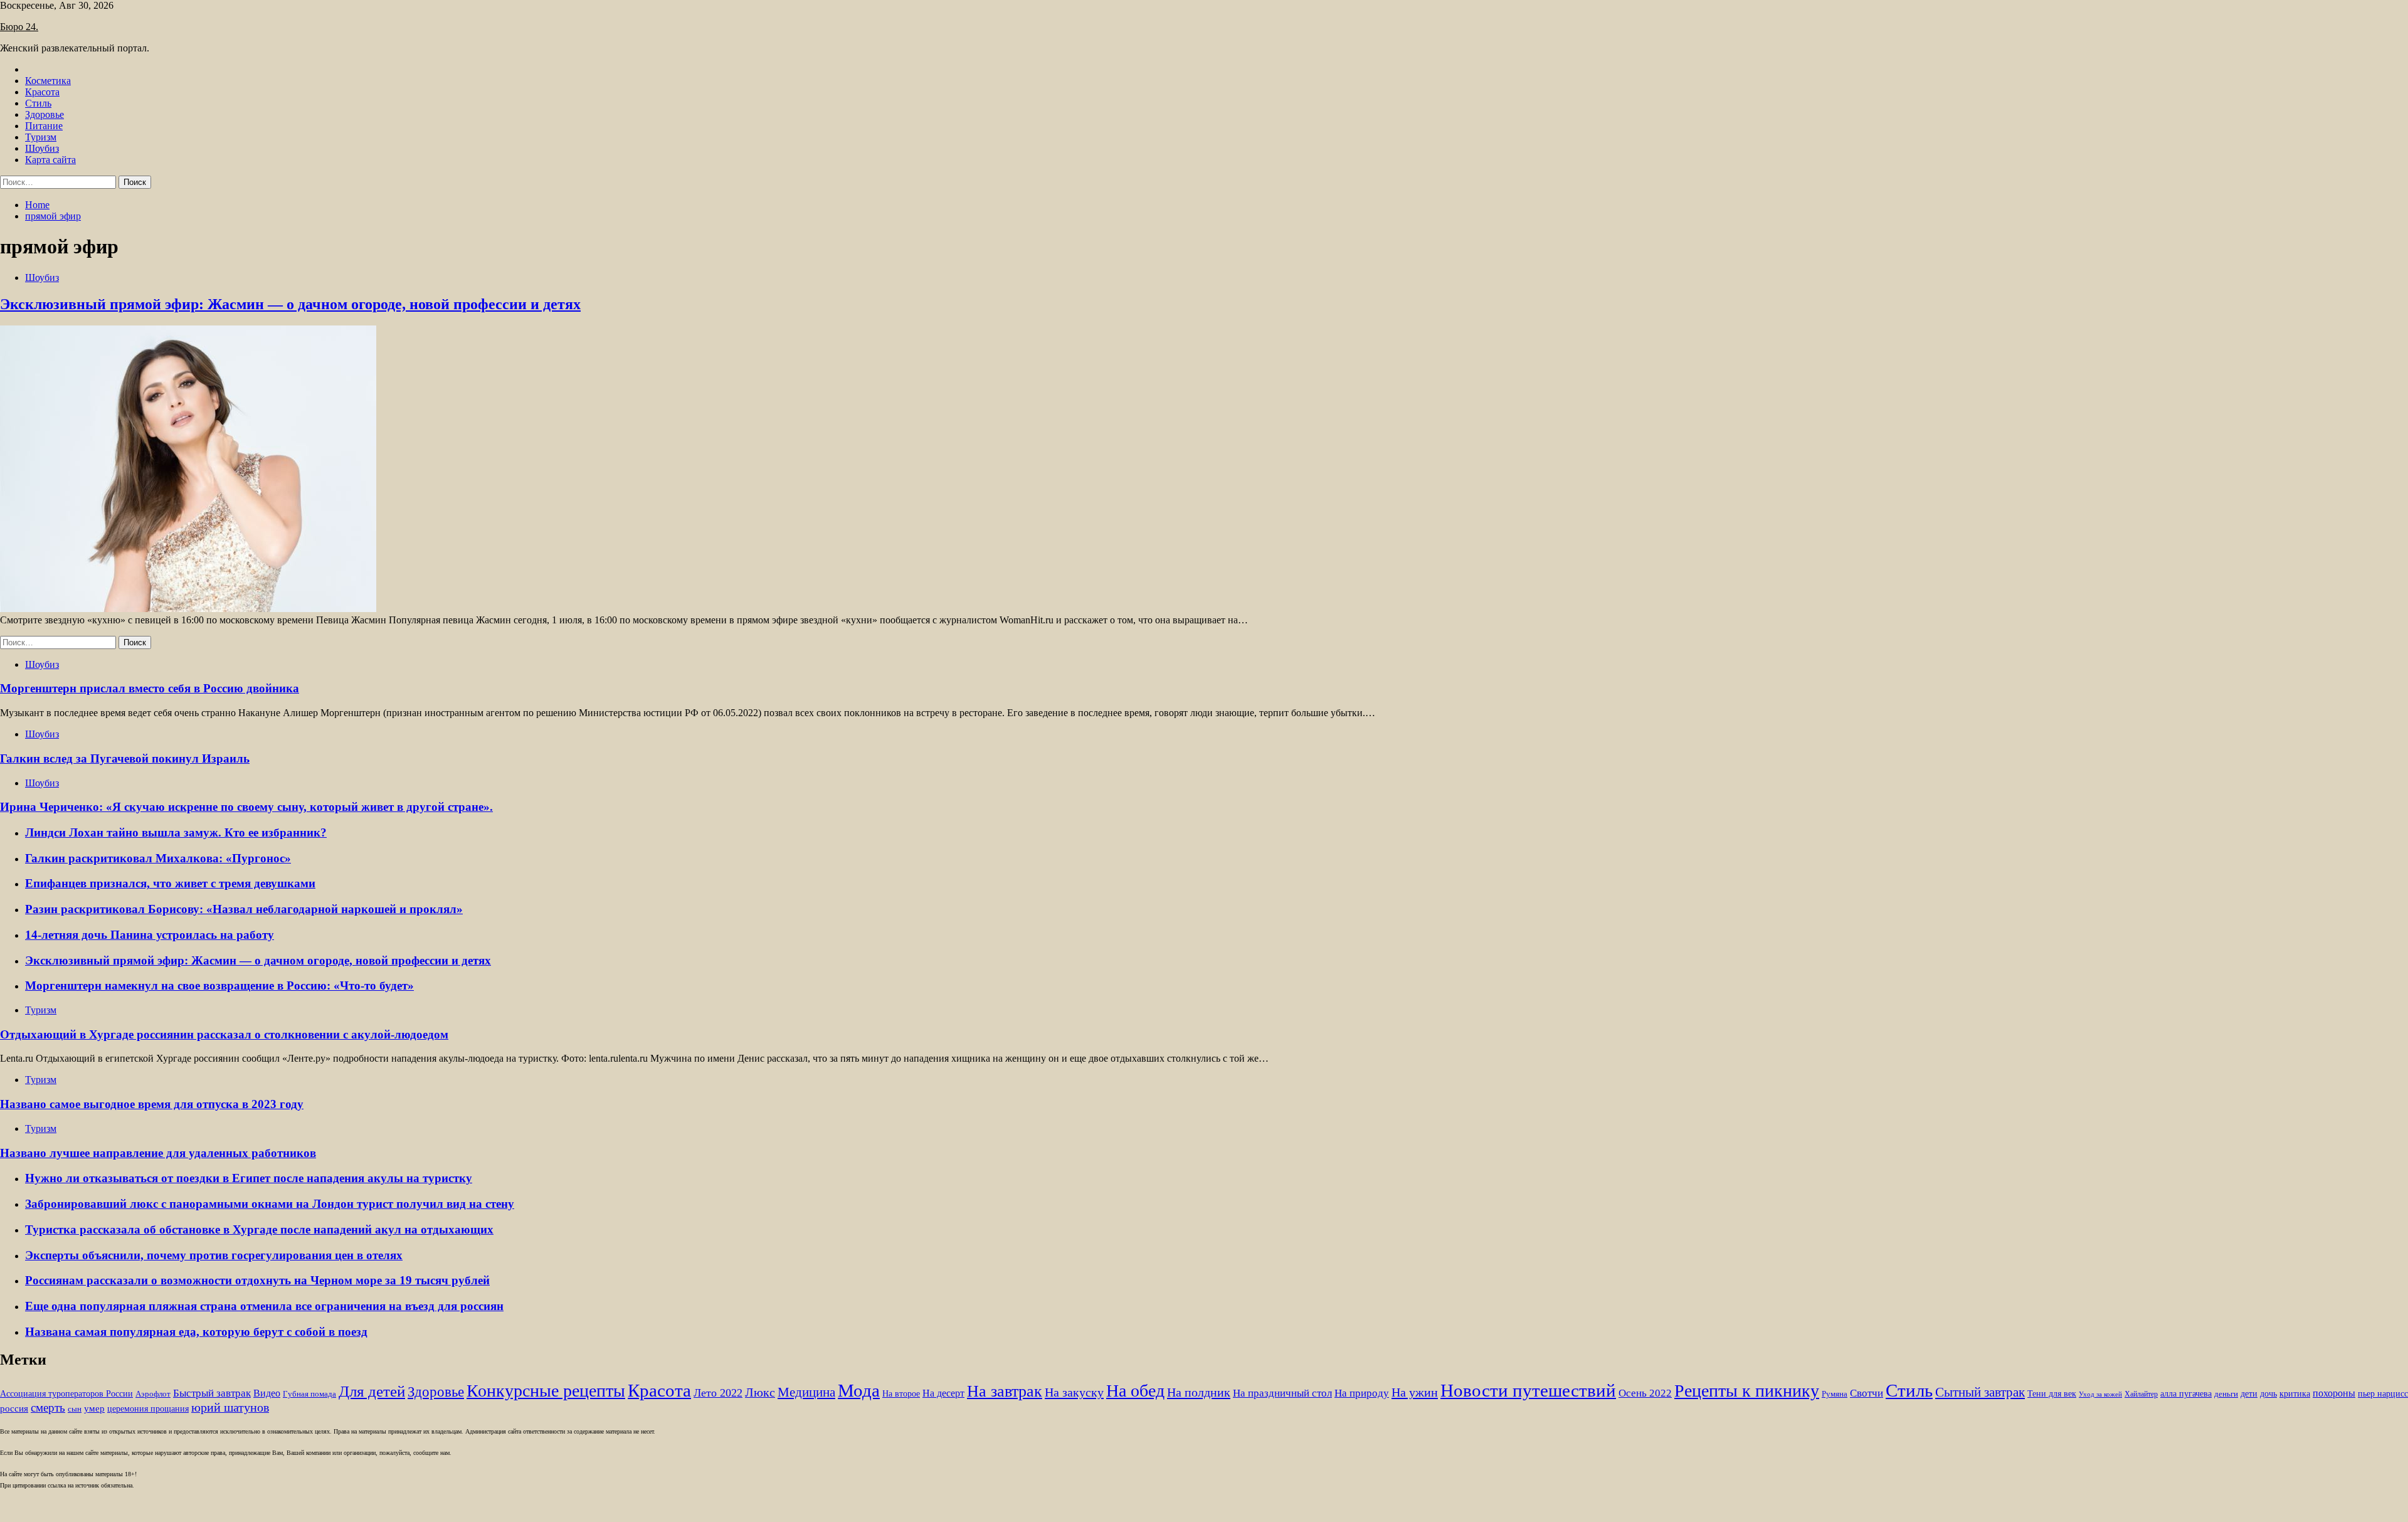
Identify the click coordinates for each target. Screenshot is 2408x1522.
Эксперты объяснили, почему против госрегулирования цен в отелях (214, 1255)
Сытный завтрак (1980, 1392)
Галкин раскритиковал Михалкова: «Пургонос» (158, 858)
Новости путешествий (1528, 1390)
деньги (2226, 1394)
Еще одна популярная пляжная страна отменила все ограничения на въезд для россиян (264, 1306)
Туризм (41, 137)
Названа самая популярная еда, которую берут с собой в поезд (196, 1332)
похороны (2334, 1393)
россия (14, 1408)
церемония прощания (148, 1409)
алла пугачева (2186, 1394)
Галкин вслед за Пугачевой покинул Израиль (125, 758)
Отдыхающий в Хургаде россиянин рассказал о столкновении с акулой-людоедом (224, 1034)
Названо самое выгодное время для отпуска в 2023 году (152, 1104)
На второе (901, 1394)
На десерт (943, 1393)
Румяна (1835, 1394)
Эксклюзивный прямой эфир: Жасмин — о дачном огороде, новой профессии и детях (290, 304)
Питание (44, 126)
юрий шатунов (230, 1408)
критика (2295, 1394)
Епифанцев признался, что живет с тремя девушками (170, 883)
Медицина (806, 1392)
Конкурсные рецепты (546, 1391)
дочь (2268, 1394)
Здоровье (45, 114)
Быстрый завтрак (212, 1393)
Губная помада (309, 1394)
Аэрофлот (153, 1394)
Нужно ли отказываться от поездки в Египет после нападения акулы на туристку (249, 1178)
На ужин (1415, 1392)
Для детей (372, 1391)
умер (94, 1408)
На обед (1135, 1391)
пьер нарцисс (2383, 1393)
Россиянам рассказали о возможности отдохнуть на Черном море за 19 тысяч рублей (257, 1280)
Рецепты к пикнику (1747, 1391)
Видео (267, 1393)
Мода (859, 1390)
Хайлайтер (2141, 1394)
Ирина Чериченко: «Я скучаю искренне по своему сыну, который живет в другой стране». (246, 807)
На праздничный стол (1282, 1393)
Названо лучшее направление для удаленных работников (158, 1153)
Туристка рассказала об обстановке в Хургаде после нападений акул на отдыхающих (259, 1229)
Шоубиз (42, 148)
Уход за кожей (2100, 1394)
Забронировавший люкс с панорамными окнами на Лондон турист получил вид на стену (270, 1204)
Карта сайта (50, 160)
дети (2249, 1394)
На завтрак (1005, 1391)
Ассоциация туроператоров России (66, 1394)
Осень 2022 (1645, 1393)
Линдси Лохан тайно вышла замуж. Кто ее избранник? (176, 832)
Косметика (48, 81)
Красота (42, 92)
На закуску (1074, 1392)
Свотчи (1867, 1393)
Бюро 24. (19, 27)
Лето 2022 (718, 1393)
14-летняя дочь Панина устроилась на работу (150, 935)
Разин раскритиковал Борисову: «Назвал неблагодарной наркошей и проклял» (244, 909)
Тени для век (2052, 1394)
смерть (48, 1408)
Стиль (38, 103)
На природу (1362, 1393)
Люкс (760, 1393)
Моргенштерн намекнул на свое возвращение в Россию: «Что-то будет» (219, 986)
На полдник (1199, 1392)
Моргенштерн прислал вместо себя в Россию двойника (150, 688)
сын (75, 1409)
